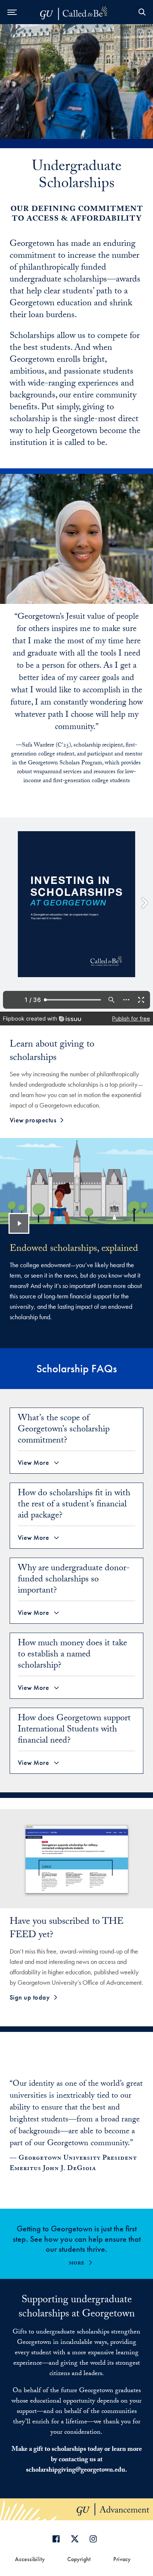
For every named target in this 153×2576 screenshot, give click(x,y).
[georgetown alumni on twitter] (76, 2539)
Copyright (79, 2559)
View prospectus (33, 1120)
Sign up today (30, 1997)
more (77, 2263)
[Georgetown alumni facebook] (58, 2539)
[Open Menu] (12, 12)
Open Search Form (142, 12)
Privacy (122, 2559)
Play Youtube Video (19, 1223)
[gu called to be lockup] (78, 12)
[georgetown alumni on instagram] (95, 2539)
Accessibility (30, 2559)
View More (34, 1463)
